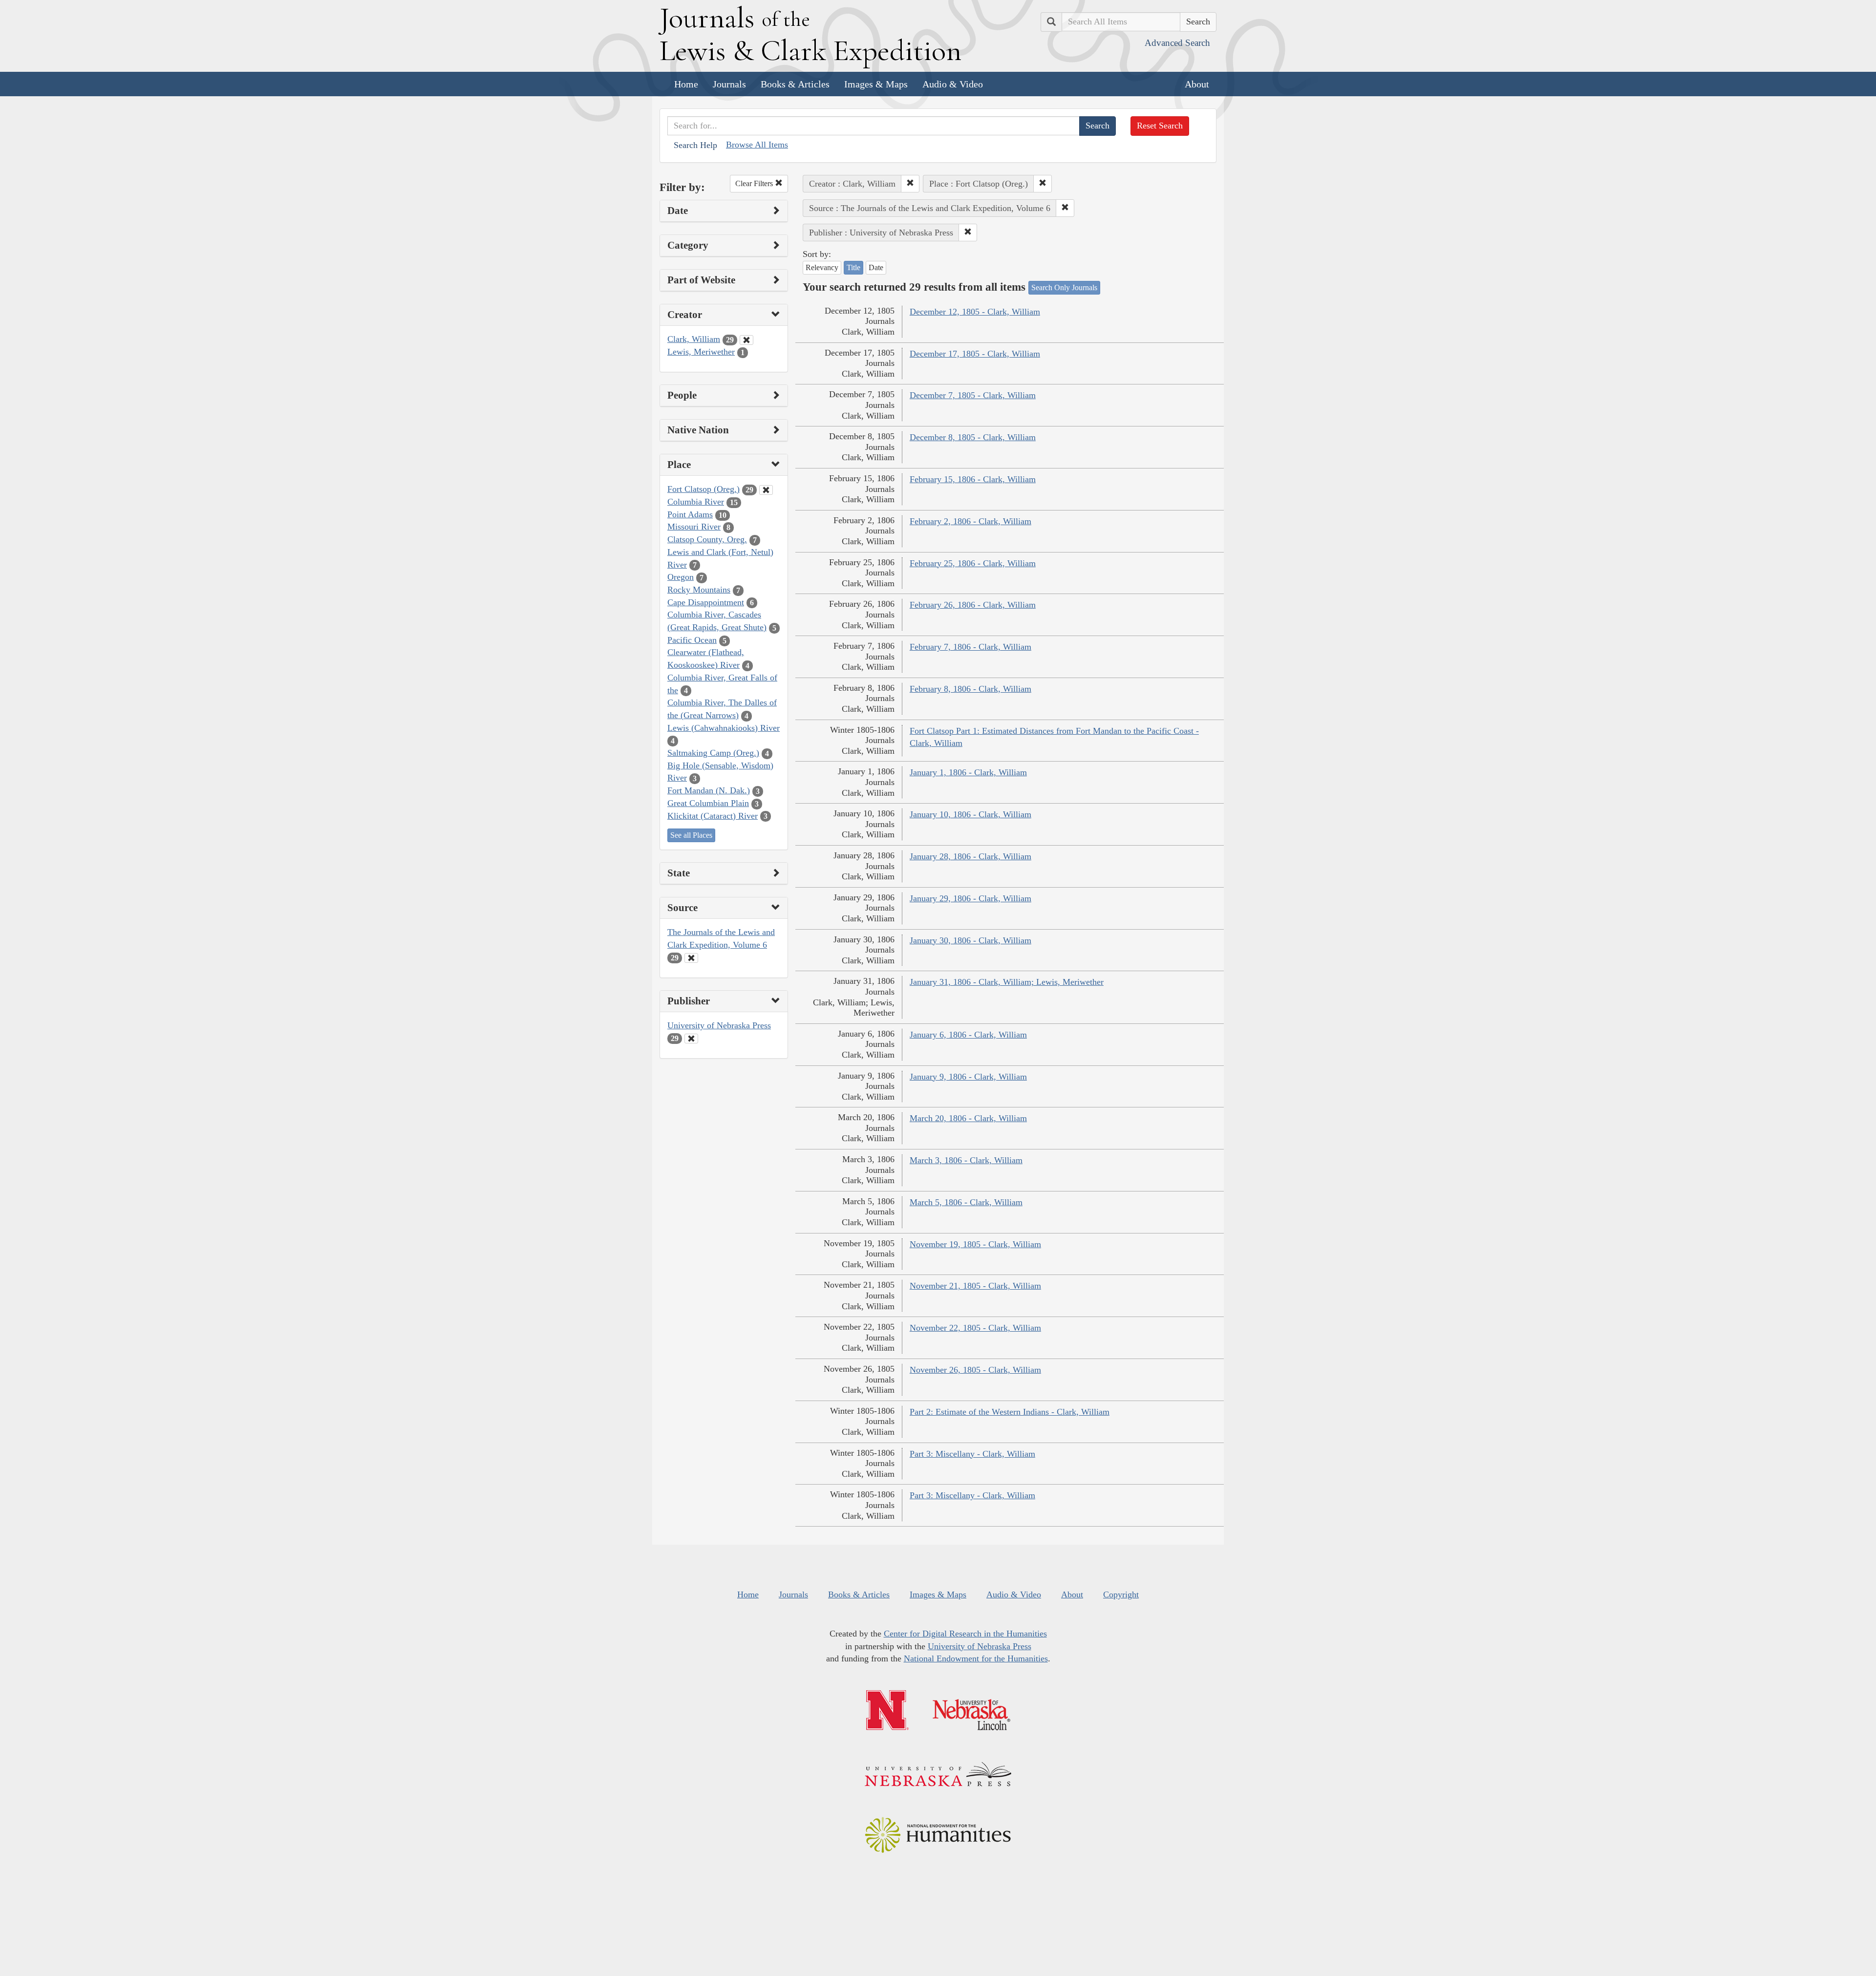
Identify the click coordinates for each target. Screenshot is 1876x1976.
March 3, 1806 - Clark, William (966, 1160)
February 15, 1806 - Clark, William (973, 479)
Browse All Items (757, 145)
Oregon (681, 577)
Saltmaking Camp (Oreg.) (713, 753)
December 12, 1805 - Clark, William (975, 312)
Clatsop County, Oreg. (707, 539)
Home (686, 84)
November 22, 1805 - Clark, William (975, 1328)
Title (853, 267)
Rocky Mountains (699, 590)
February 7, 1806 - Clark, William (970, 647)
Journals (729, 84)
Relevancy (822, 267)
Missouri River (694, 527)
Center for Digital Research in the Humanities (965, 1634)
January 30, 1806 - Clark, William (970, 940)
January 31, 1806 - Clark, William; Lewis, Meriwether (1007, 982)
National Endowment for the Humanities (976, 1658)
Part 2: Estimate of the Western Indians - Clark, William (1010, 1412)
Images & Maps (876, 84)
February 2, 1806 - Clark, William (970, 521)
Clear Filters (755, 183)
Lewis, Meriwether (701, 352)
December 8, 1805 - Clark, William (973, 437)
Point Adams (690, 514)
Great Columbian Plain (708, 803)
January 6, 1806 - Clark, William (968, 1035)
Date (876, 267)
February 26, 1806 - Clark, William (973, 605)
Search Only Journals (1064, 287)
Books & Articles (795, 84)
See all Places (691, 835)
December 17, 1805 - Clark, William (975, 354)
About (1197, 84)
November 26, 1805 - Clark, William (975, 1370)
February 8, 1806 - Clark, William (970, 689)
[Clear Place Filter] (766, 490)
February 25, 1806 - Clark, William (973, 563)
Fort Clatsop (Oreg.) (703, 489)
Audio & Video (953, 84)
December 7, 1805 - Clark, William (973, 395)
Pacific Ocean (692, 640)
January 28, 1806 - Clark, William (970, 856)
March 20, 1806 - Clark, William (968, 1118)
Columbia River (696, 502)
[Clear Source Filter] (691, 958)
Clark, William (694, 339)
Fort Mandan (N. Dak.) (709, 790)
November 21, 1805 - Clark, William (975, 1286)
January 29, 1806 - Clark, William (970, 898)
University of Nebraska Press (719, 1025)
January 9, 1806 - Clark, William (968, 1077)
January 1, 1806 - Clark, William (968, 772)
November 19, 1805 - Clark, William (975, 1244)
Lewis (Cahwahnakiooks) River (724, 728)
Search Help (695, 145)
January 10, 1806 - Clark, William (970, 814)
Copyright (1121, 1594)
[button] (910, 184)
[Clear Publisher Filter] (691, 1039)
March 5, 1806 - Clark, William (966, 1202)
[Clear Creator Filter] (746, 340)
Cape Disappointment (706, 602)
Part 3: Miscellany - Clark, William (972, 1454)
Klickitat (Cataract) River (713, 816)
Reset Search (1160, 126)
